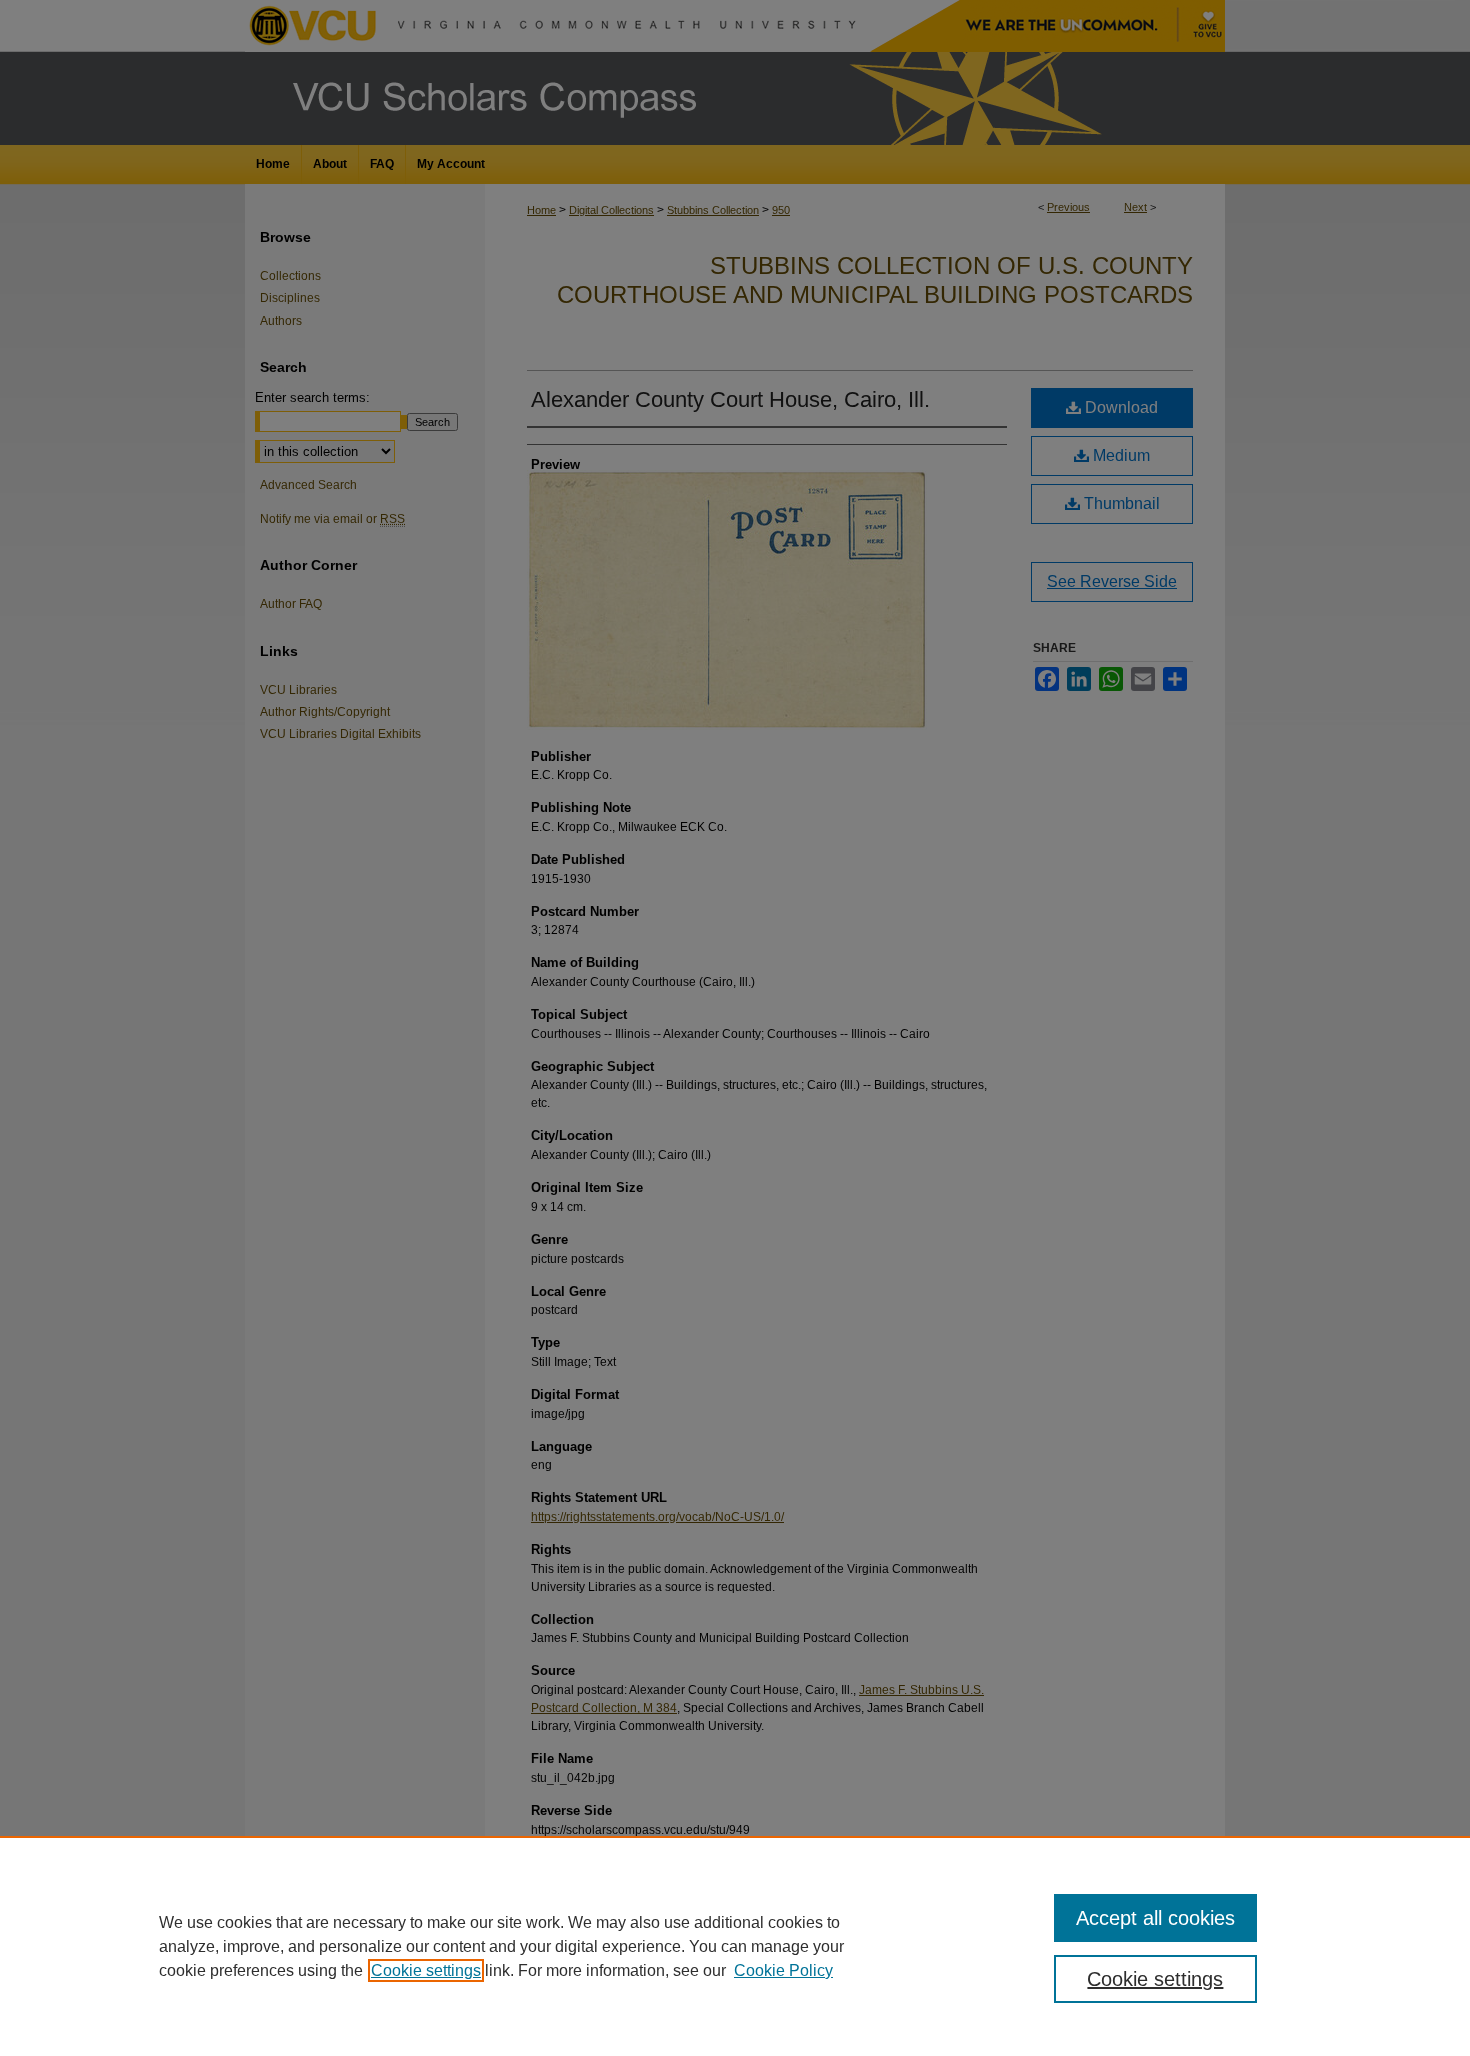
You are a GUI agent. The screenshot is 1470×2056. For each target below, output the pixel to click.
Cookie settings (426, 1970)
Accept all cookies (1155, 1918)
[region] (735, 1946)
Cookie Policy (783, 1970)
